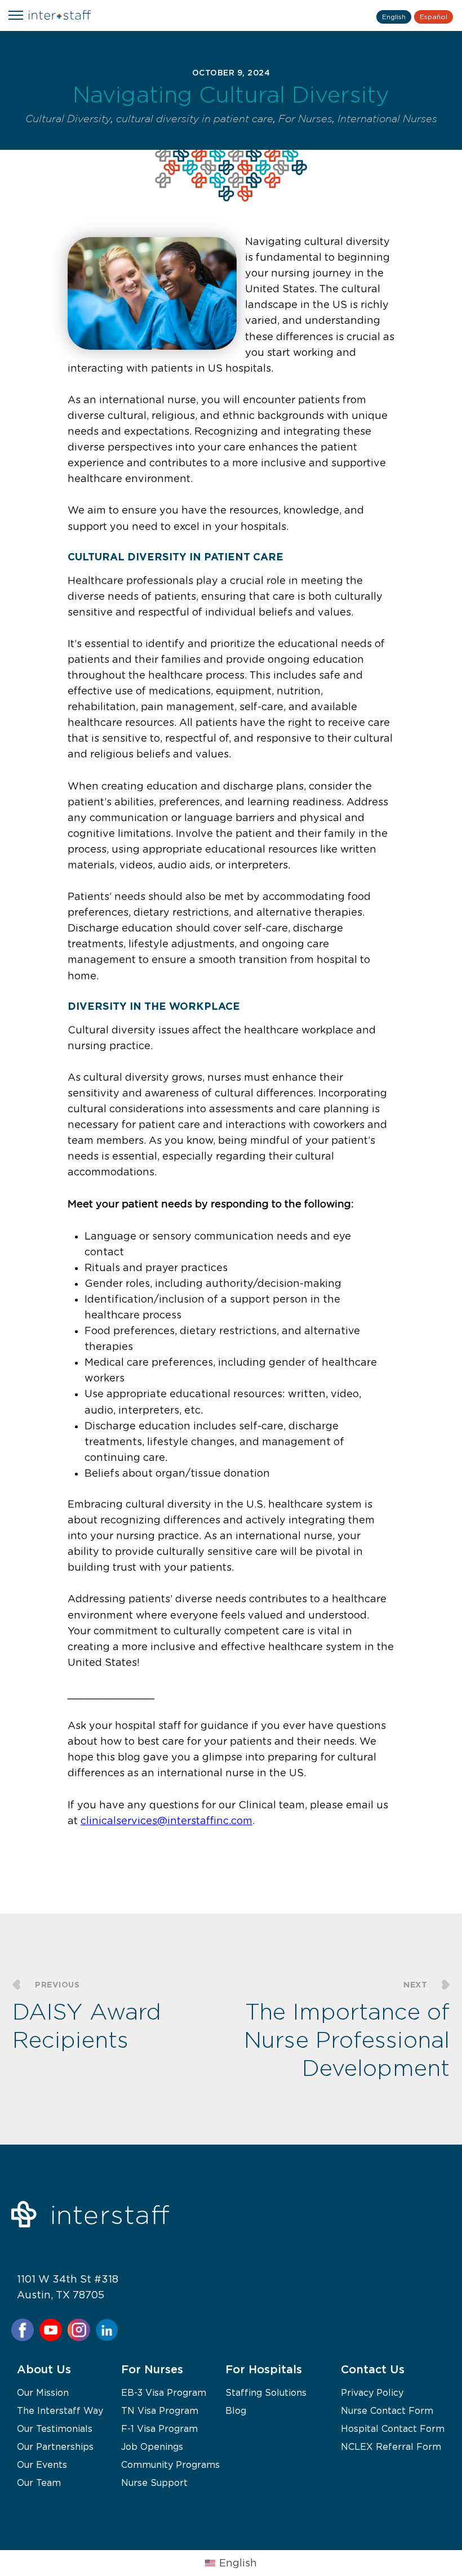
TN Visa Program (160, 2410)
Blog (236, 2410)
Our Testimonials (55, 2428)
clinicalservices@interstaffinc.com (166, 1821)
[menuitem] (231, 2563)
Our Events (42, 2464)
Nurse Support (154, 2483)
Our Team (39, 2483)
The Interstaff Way (60, 2410)
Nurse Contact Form (387, 2410)
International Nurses (387, 119)
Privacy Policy (372, 2392)
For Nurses (305, 119)
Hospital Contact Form (393, 2428)
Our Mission (43, 2392)
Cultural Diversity (68, 119)
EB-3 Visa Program (164, 2392)
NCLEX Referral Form (391, 2446)
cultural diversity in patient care (195, 119)
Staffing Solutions (266, 2392)
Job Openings (152, 2446)
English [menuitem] (238, 2563)
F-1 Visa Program (159, 2428)
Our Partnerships (55, 2446)
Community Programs (170, 2464)
